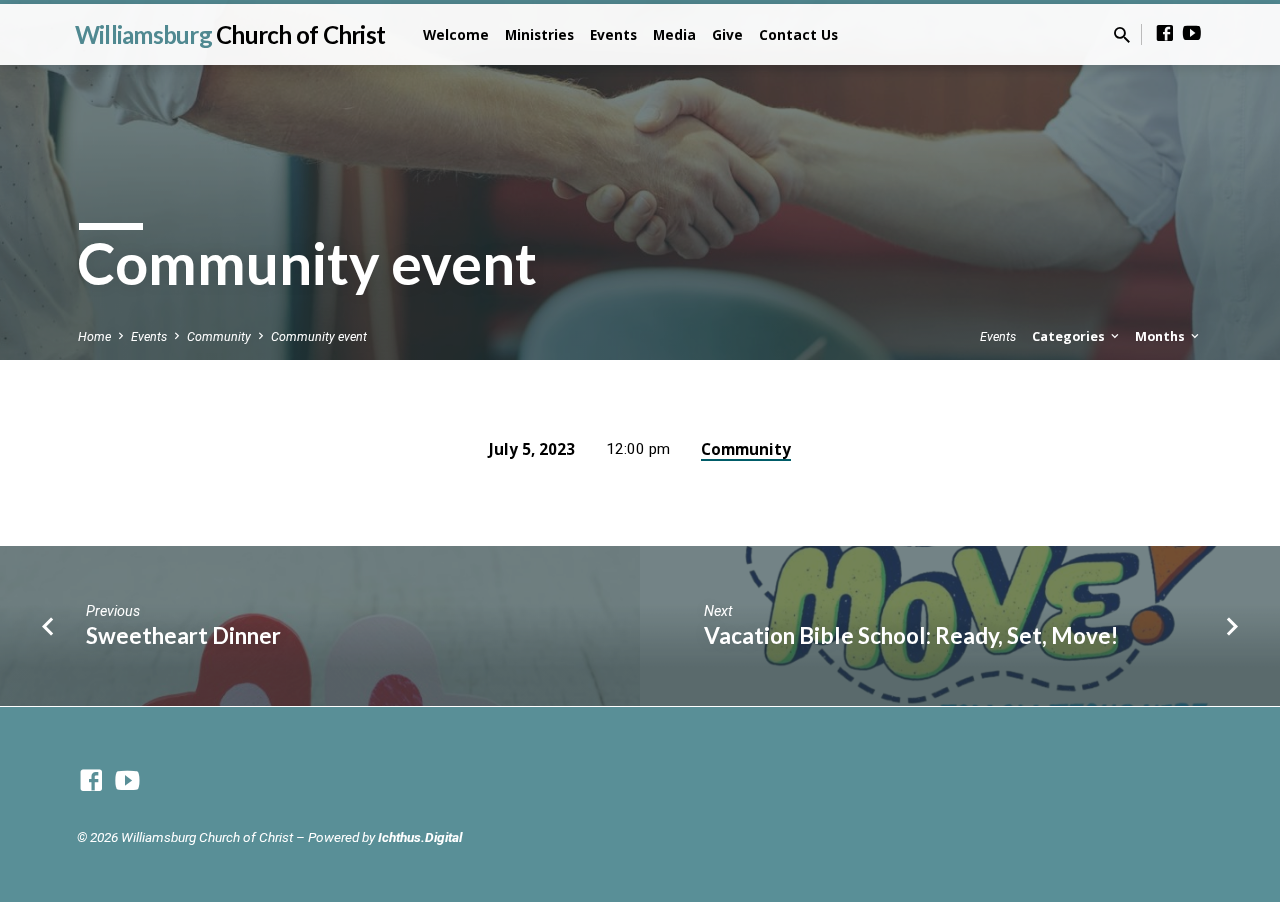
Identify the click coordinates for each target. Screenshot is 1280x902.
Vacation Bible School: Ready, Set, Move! (911, 635)
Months (1161, 336)
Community (219, 336)
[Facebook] (1165, 33)
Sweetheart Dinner (183, 635)
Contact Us (798, 34)
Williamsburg (230, 34)
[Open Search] (1122, 35)
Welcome (456, 34)
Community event (319, 336)
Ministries (539, 34)
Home (94, 336)
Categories (1070, 336)
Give (727, 34)
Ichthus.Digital (420, 837)
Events (613, 34)
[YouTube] (1192, 33)
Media (674, 34)
